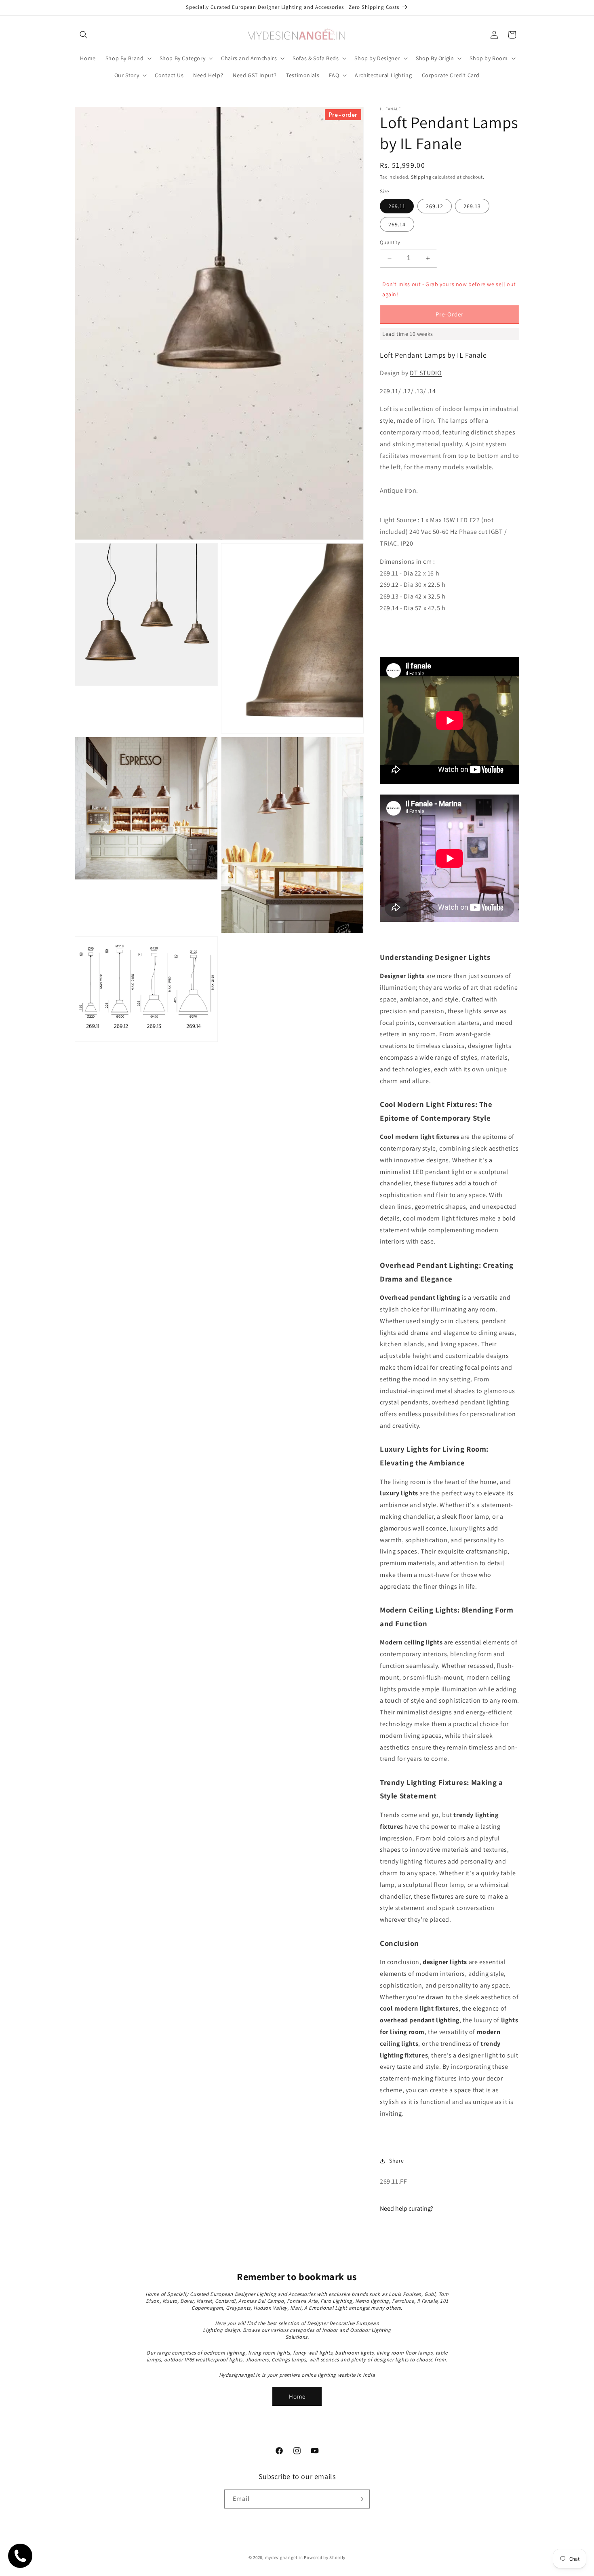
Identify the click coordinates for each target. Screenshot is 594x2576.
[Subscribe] (360, 2499)
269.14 (397, 224)
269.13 (472, 206)
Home (297, 2396)
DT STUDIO (426, 373)
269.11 (397, 206)
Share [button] (397, 2161)
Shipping (421, 177)
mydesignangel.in (284, 2557)
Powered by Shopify (325, 2557)
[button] (84, 35)
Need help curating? (407, 2208)
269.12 (435, 206)
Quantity (390, 242)
